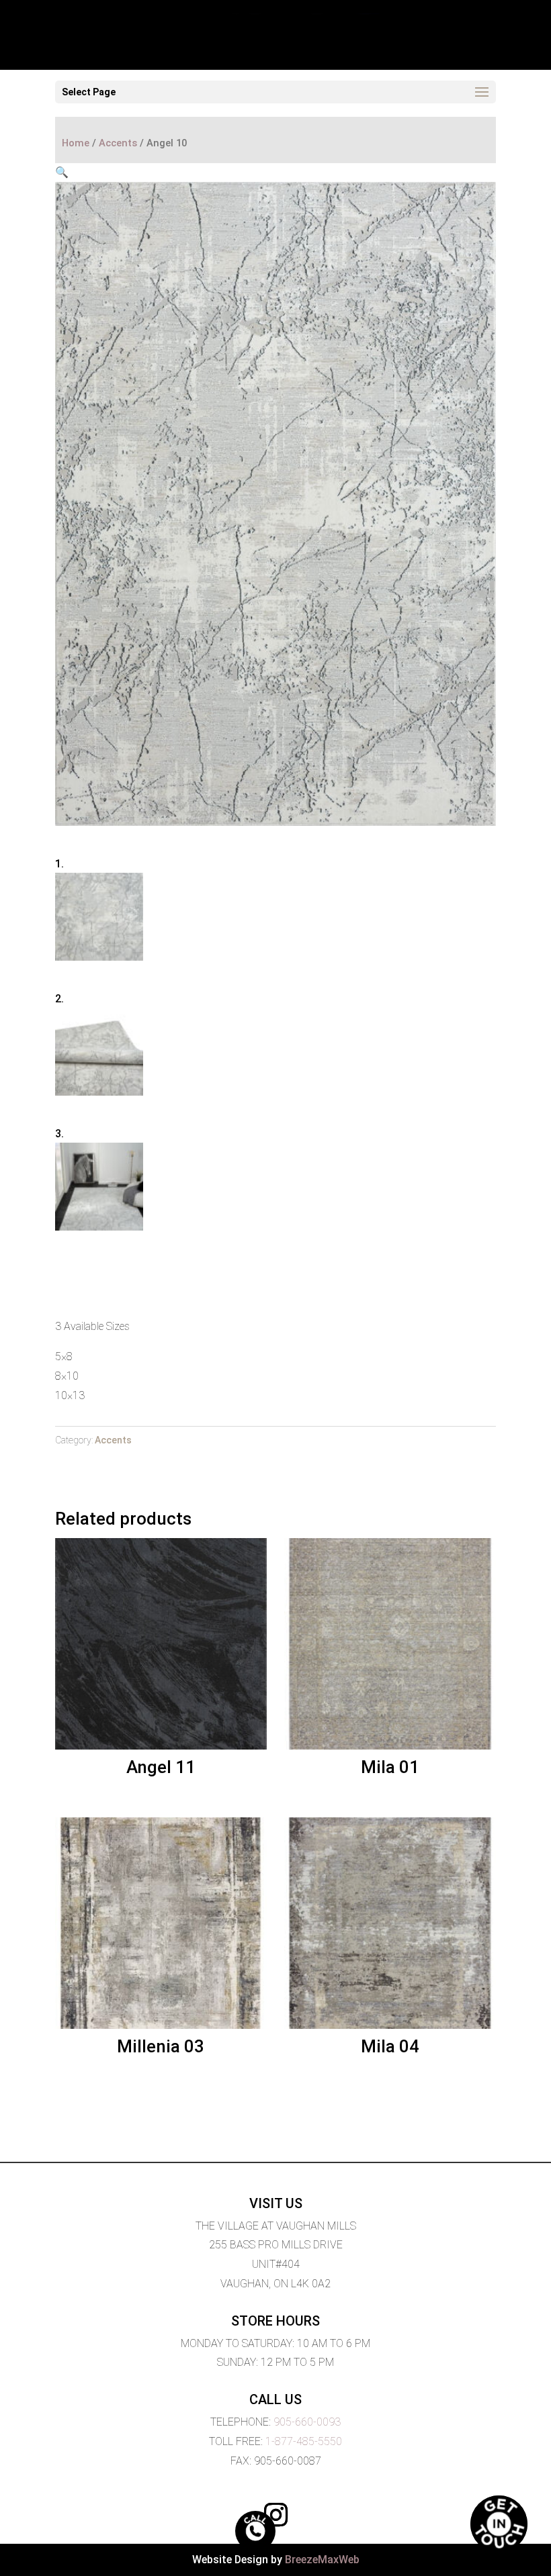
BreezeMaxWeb (322, 2560)
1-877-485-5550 (304, 2441)
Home (76, 143)
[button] (62, 172)
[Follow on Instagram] (275, 2515)
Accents (118, 143)
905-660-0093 (307, 2422)
